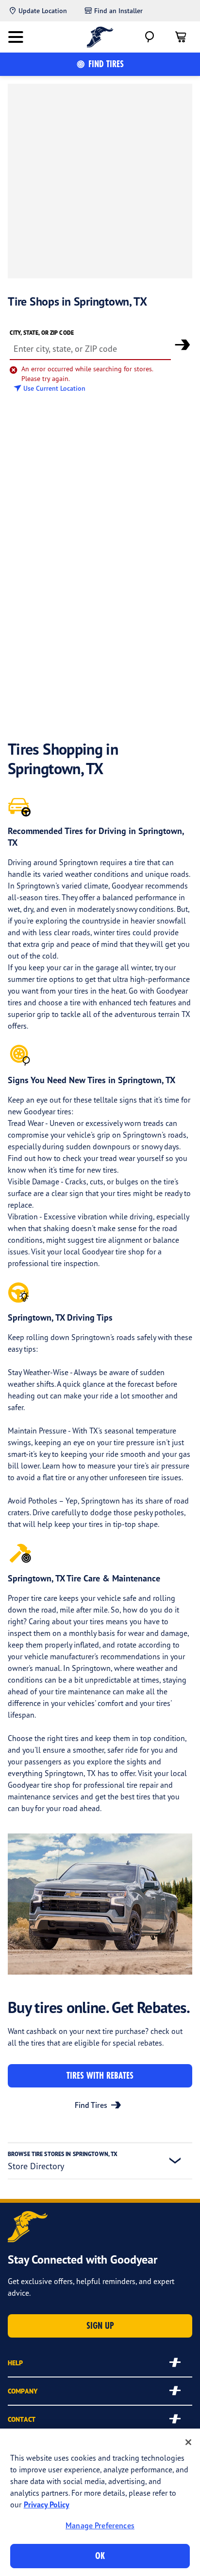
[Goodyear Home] (100, 37)
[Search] (150, 37)
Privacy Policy (47, 2504)
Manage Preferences (100, 2525)
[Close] (188, 2442)
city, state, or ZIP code (42, 333)
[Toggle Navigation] (16, 37)
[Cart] (181, 37)
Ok (100, 2556)
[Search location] (183, 345)
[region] (100, 2502)
